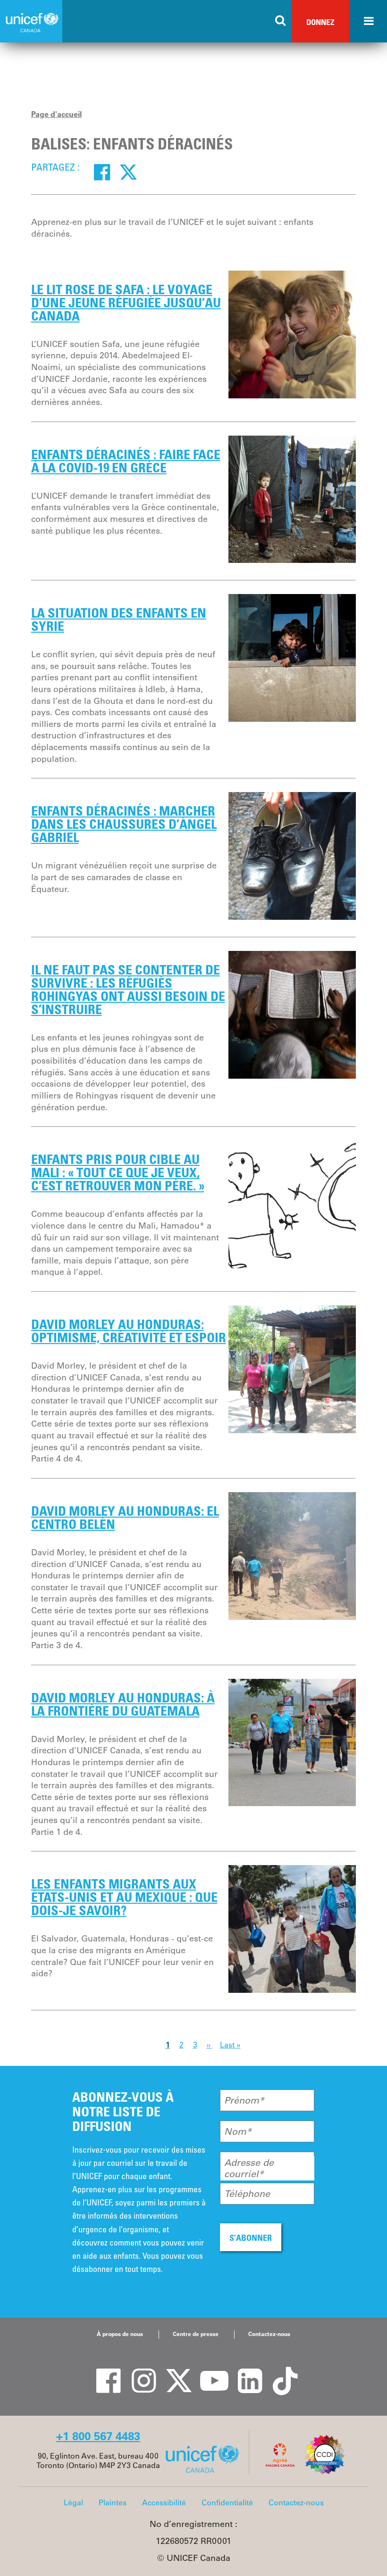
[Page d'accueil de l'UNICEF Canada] (206, 2472)
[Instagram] (137, 2371)
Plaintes (113, 2502)
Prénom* (244, 2100)
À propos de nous (120, 2334)
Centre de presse (196, 2334)
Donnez (320, 22)
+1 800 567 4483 (98, 2436)
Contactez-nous (269, 2334)
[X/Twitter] (172, 2371)
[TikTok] (278, 2371)
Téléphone (247, 2194)
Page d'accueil (56, 114)
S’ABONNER (251, 2237)
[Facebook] (102, 172)
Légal (73, 2502)
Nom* (238, 2131)
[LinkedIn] (243, 2371)
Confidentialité (227, 2502)
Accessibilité (164, 2502)
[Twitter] (128, 172)
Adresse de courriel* (249, 2168)
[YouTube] (208, 2371)
